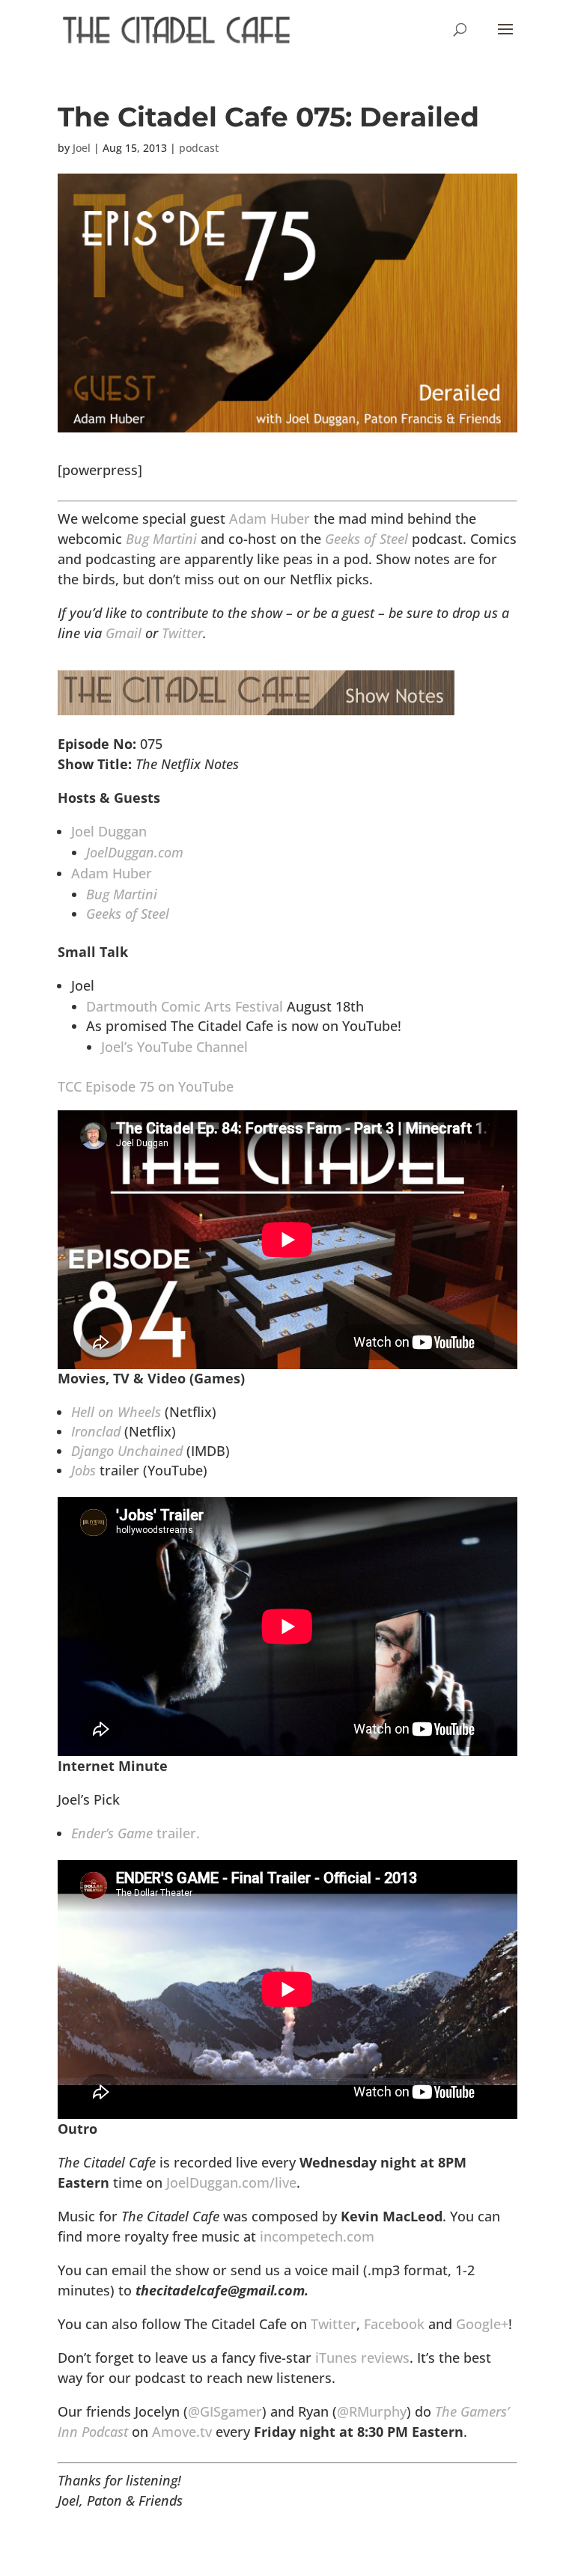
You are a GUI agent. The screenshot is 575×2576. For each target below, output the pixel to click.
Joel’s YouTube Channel (174, 1047)
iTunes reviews (362, 2358)
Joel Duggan (109, 831)
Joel (82, 148)
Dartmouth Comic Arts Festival (185, 1006)
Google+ (482, 2324)
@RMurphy (372, 2411)
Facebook (394, 2324)
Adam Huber (270, 518)
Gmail (124, 633)
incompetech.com (317, 2236)
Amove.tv (182, 2432)
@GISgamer (225, 2411)
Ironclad (96, 1431)
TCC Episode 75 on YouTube (146, 1086)
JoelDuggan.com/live (231, 2182)
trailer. (136, 1833)
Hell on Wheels (116, 1412)
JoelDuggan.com (135, 852)
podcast (199, 148)
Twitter (182, 633)
